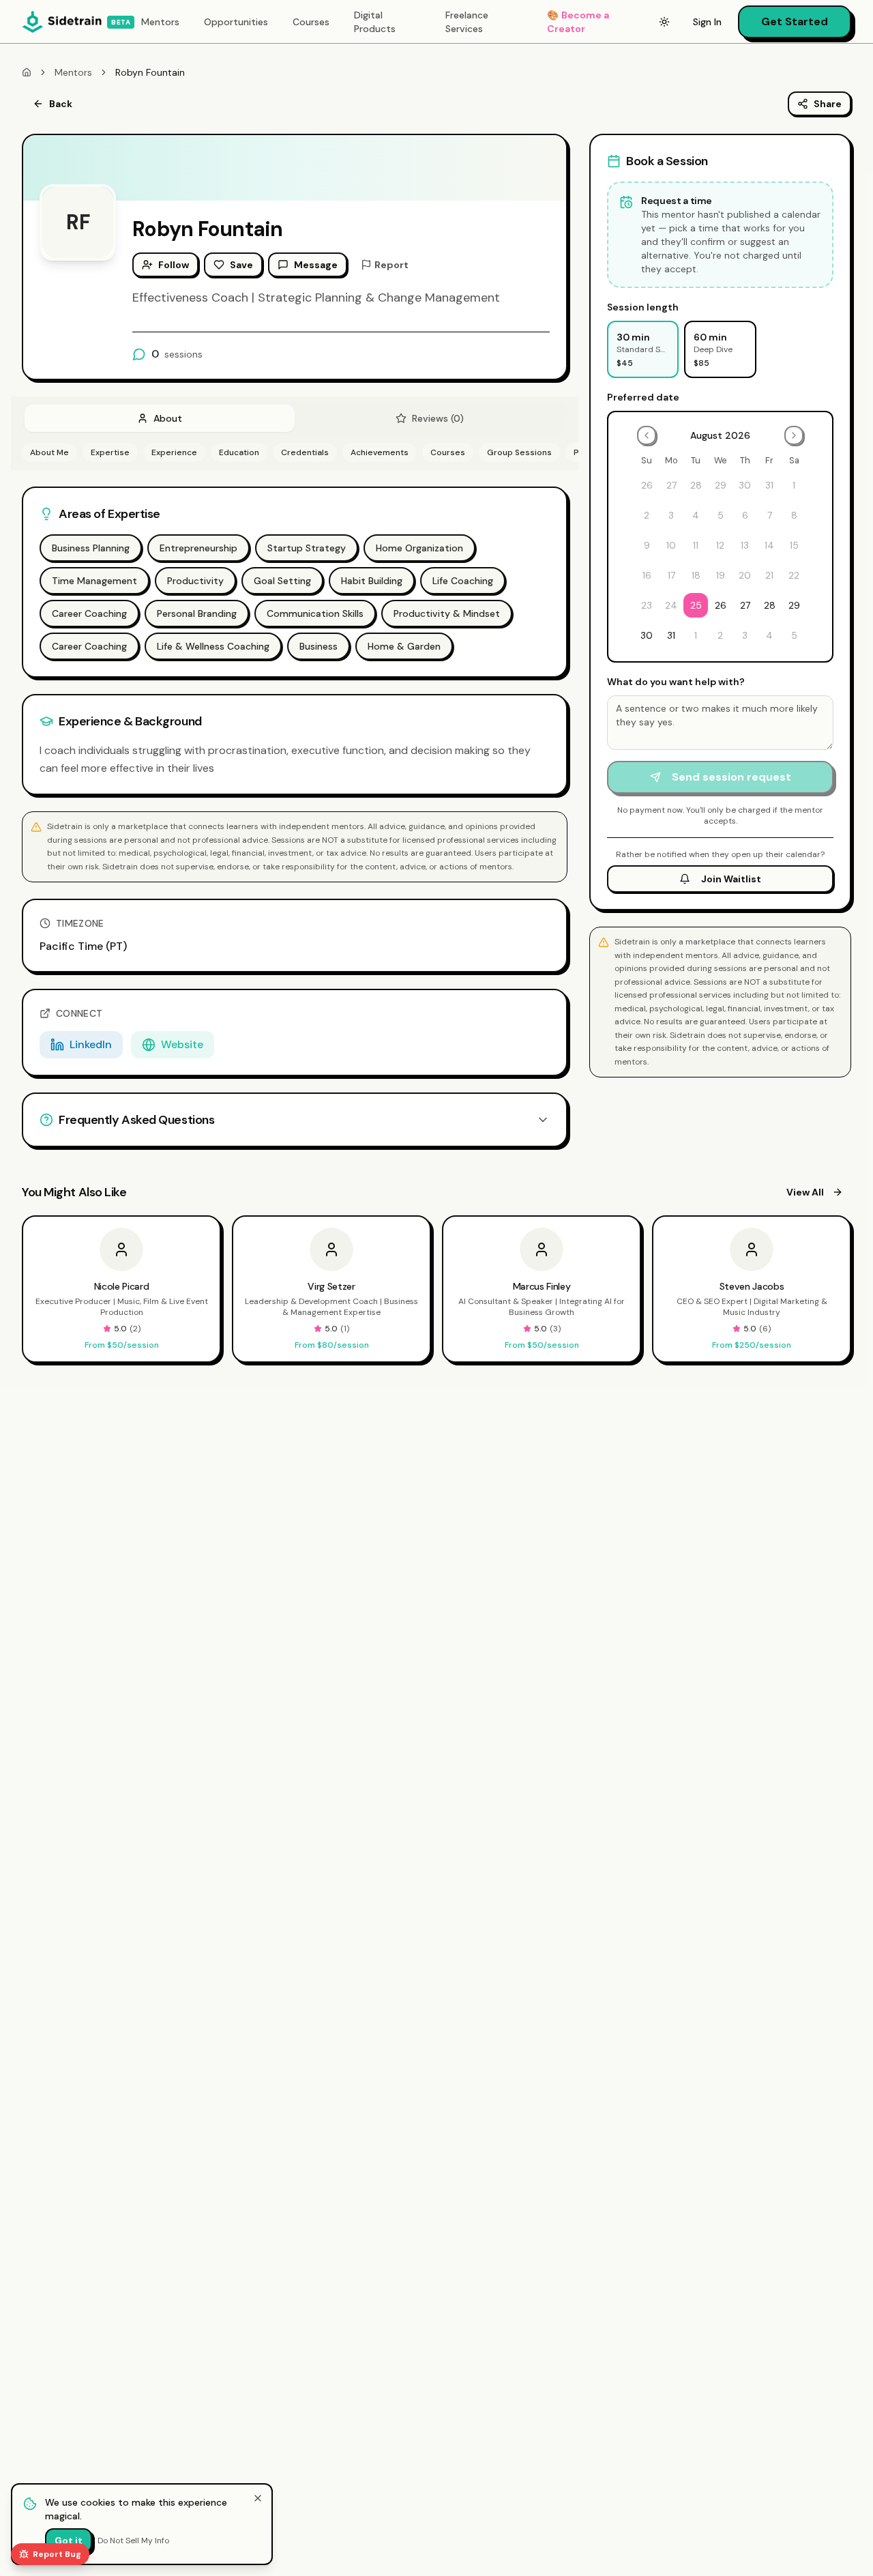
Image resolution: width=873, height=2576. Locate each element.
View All (805, 1192)
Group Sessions (519, 452)
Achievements (380, 452)
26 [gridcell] (721, 605)
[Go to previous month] (647, 435)
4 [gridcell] (769, 635)
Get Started (795, 21)
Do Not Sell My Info (133, 2541)
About (168, 418)
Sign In (707, 22)
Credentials (305, 452)
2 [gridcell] (720, 635)
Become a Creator (578, 22)
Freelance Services (467, 22)
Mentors (160, 22)
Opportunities (236, 22)
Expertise (110, 452)
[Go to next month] (794, 435)
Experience (174, 452)
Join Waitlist (731, 879)
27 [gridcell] (745, 605)
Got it (69, 2541)
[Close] (258, 2498)
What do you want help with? (676, 682)
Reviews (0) (438, 418)
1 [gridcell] (696, 635)
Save (241, 265)
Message (316, 265)
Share (828, 104)
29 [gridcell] (794, 605)
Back (61, 104)
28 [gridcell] (770, 605)
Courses (311, 22)
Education (239, 452)
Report (391, 265)
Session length (643, 307)
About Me (49, 452)
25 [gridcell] (696, 605)
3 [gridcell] (745, 635)
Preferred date (643, 397)
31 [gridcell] (671, 635)
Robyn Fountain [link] (150, 72)
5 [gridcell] (794, 635)
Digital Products (375, 22)
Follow (174, 265)
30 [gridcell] (647, 635)
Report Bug (57, 2554)
